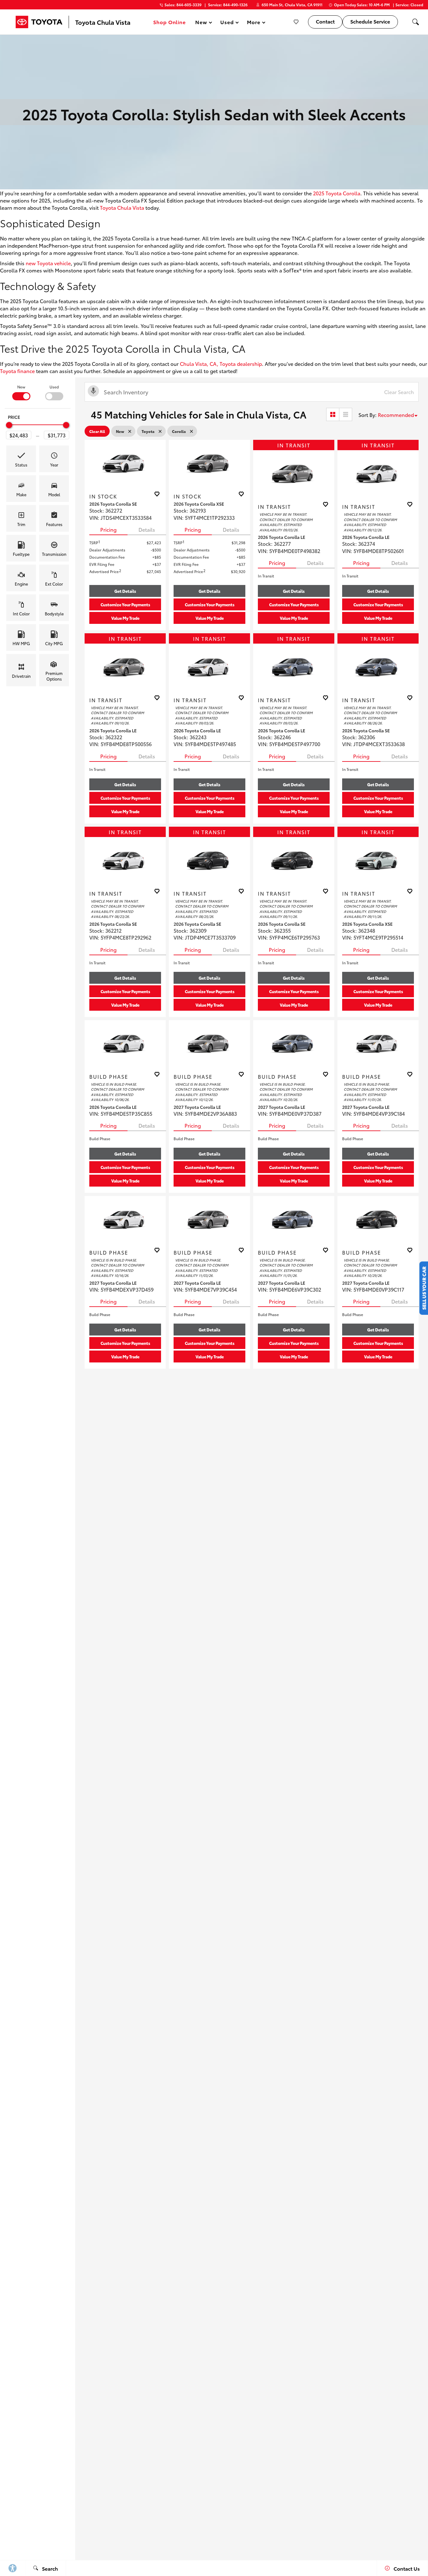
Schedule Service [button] (370, 21)
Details (147, 529)
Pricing (108, 529)
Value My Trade (125, 618)
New (21, 387)
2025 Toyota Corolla (337, 193)
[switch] (21, 392)
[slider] (9, 425)
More (254, 23)
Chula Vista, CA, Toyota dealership (221, 363)
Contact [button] (325, 21)
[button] (415, 22)
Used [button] (227, 23)
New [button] (202, 23)
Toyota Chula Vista (122, 207)
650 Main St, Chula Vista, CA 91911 (292, 5)
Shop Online (170, 22)
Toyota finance (17, 371)
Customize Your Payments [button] (125, 604)
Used (54, 387)
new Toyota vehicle (48, 263)
